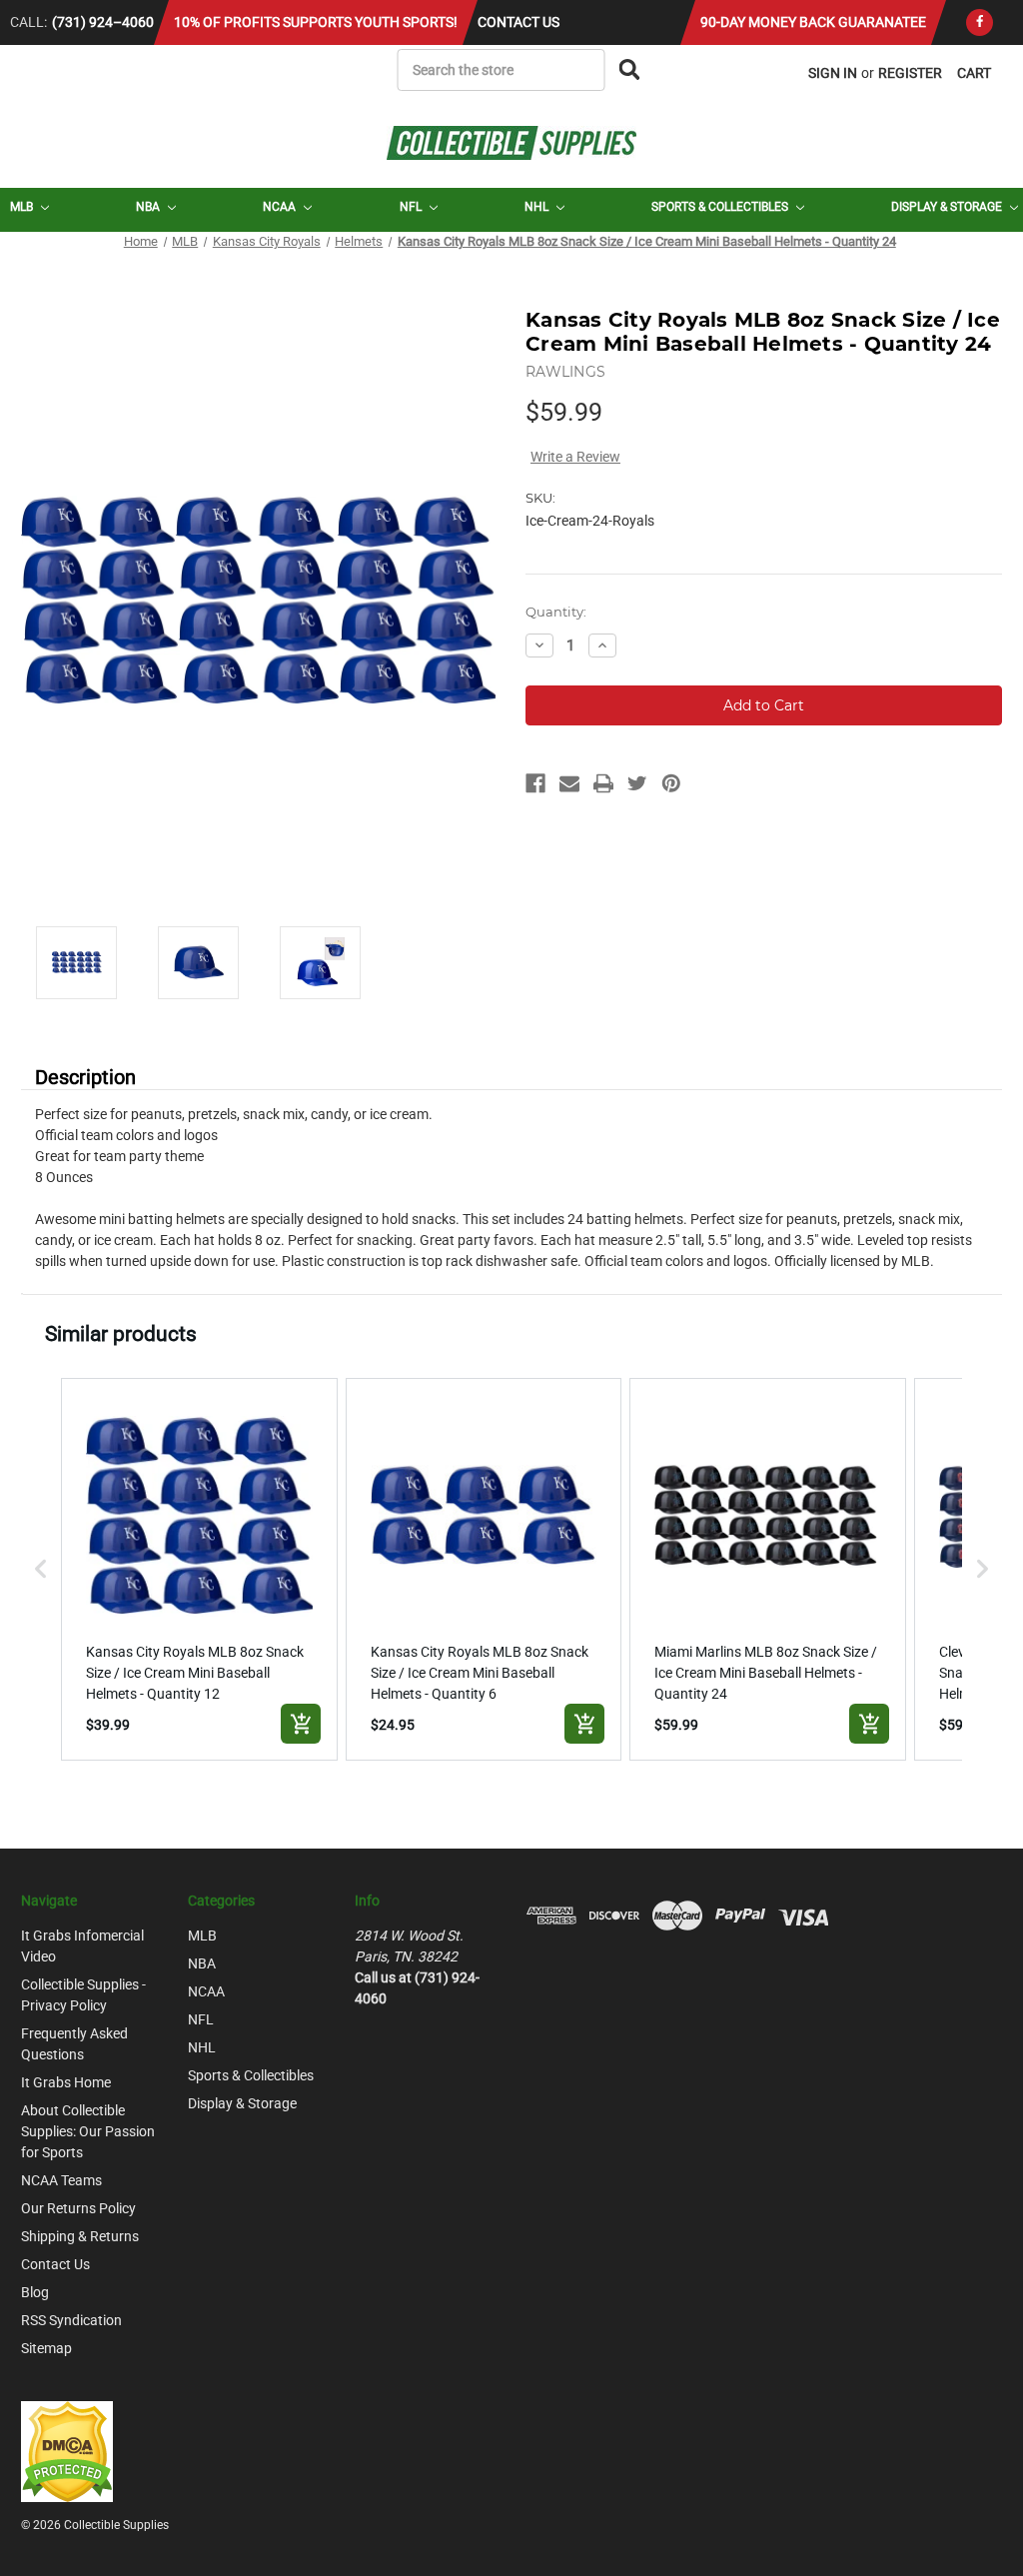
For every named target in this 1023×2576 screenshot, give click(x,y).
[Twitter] (637, 783)
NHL (538, 207)
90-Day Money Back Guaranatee (813, 22)
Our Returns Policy (78, 2208)
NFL (412, 207)
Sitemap (46, 2348)
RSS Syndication (71, 2320)
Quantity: (556, 612)
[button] (41, 1569)
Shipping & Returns (80, 2236)
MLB (23, 207)
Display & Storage (948, 207)
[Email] (569, 783)
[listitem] (199, 1569)
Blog (35, 2292)
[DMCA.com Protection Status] (67, 2450)
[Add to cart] (301, 1724)
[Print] (603, 783)
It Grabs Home (66, 2082)
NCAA (281, 207)
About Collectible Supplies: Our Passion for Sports (88, 2131)
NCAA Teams (61, 2180)
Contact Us (518, 22)
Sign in (833, 73)
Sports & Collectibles (721, 207)
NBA (149, 207)
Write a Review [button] (575, 457)
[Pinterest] (671, 783)
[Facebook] (980, 22)
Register (910, 73)
